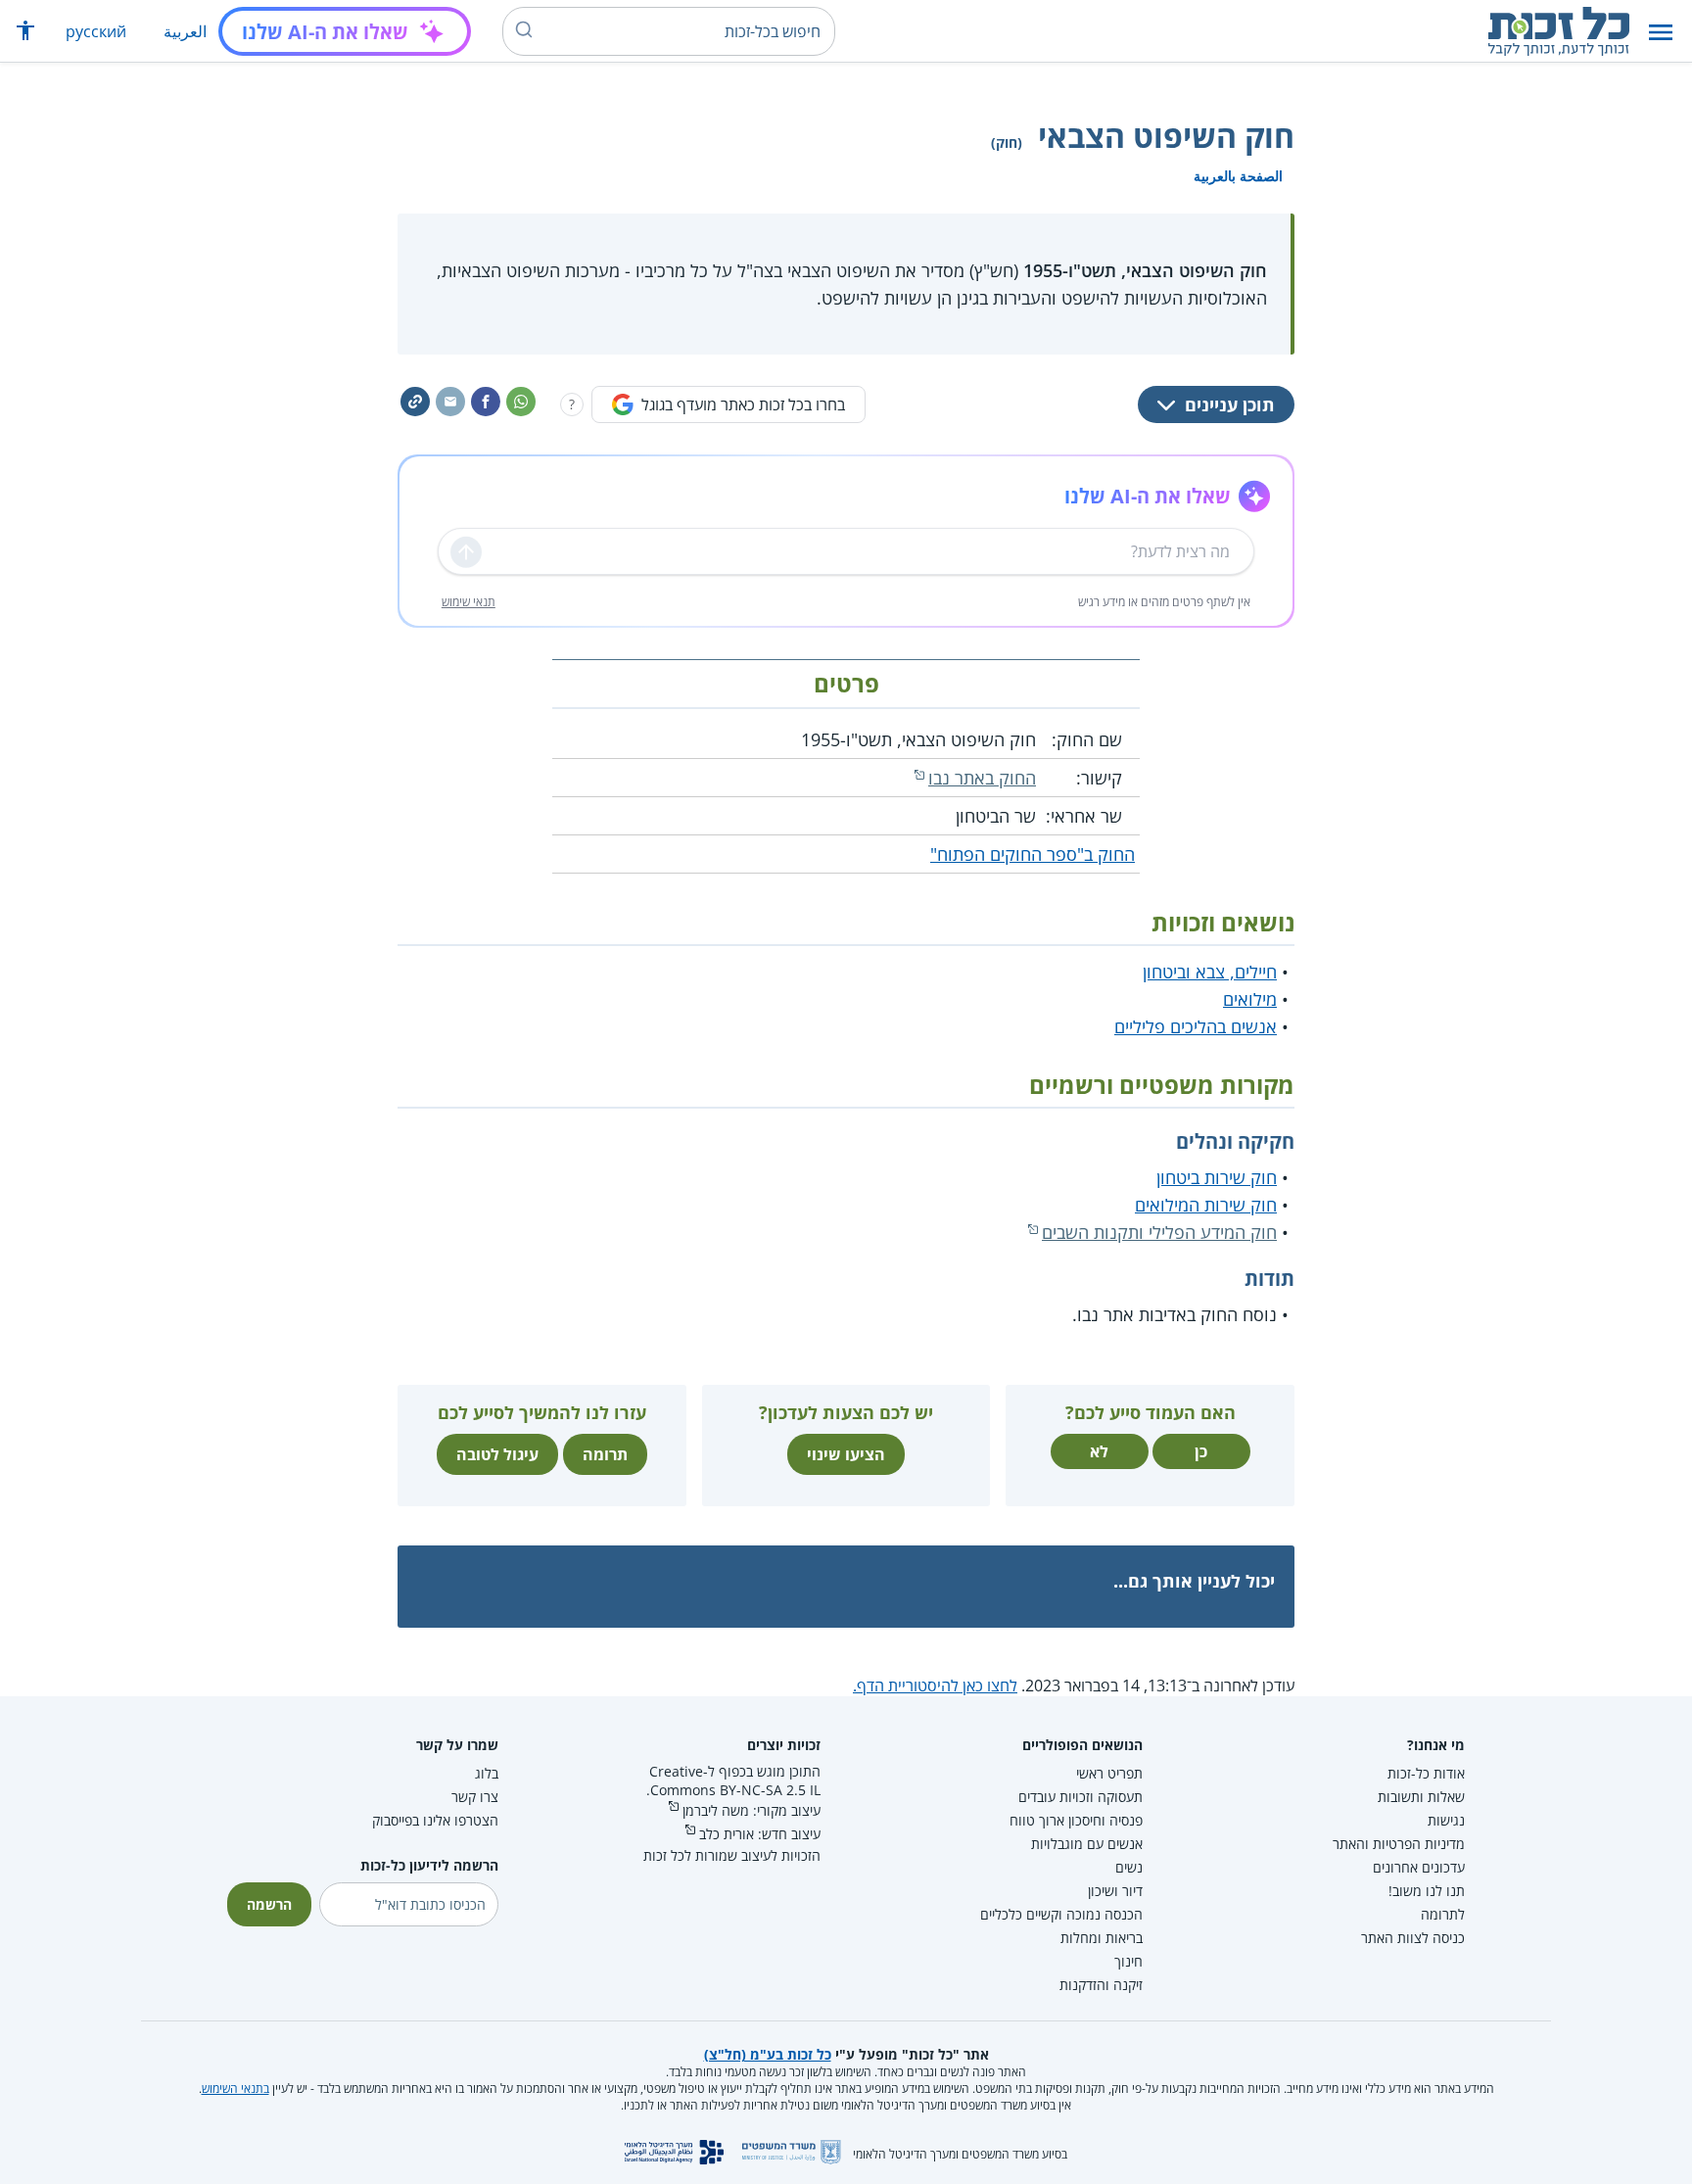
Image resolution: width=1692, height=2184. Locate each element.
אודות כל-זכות (1426, 1773)
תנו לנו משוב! (1427, 1891)
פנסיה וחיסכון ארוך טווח (1076, 1820)
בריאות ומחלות (1102, 1938)
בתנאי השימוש (235, 2089)
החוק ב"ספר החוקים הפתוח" (1033, 854)
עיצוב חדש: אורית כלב (760, 1834)
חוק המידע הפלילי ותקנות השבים (1159, 1232)
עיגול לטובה (497, 1454)
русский (96, 31)
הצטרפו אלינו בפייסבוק (435, 1820)
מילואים (1250, 999)
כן (1201, 1451)
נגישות (1446, 1820)
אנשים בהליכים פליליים (1196, 1026)
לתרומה (1443, 1914)
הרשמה (269, 1904)
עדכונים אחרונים (1419, 1867)
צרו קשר (475, 1797)
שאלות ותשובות (1421, 1797)
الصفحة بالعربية (1238, 176)
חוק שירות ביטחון (1217, 1177)
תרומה (605, 1454)
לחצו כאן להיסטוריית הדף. (935, 1685)
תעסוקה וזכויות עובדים (1081, 1797)
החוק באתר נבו (982, 778)
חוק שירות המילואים (1206, 1205)
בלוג (487, 1773)
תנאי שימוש (469, 602)
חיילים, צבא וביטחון (1210, 972)
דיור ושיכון (1115, 1891)
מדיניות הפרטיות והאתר (1399, 1844)
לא (1099, 1451)
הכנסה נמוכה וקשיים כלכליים (1061, 1914)
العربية (185, 31)
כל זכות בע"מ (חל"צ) (768, 2054)
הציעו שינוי (846, 1454)
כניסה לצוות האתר (1413, 1938)
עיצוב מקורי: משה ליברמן (752, 1810)
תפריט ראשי (1109, 1773)
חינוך (1128, 1961)
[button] (1661, 32)
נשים (1129, 1867)
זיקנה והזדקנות (1101, 1985)
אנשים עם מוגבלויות (1087, 1844)
